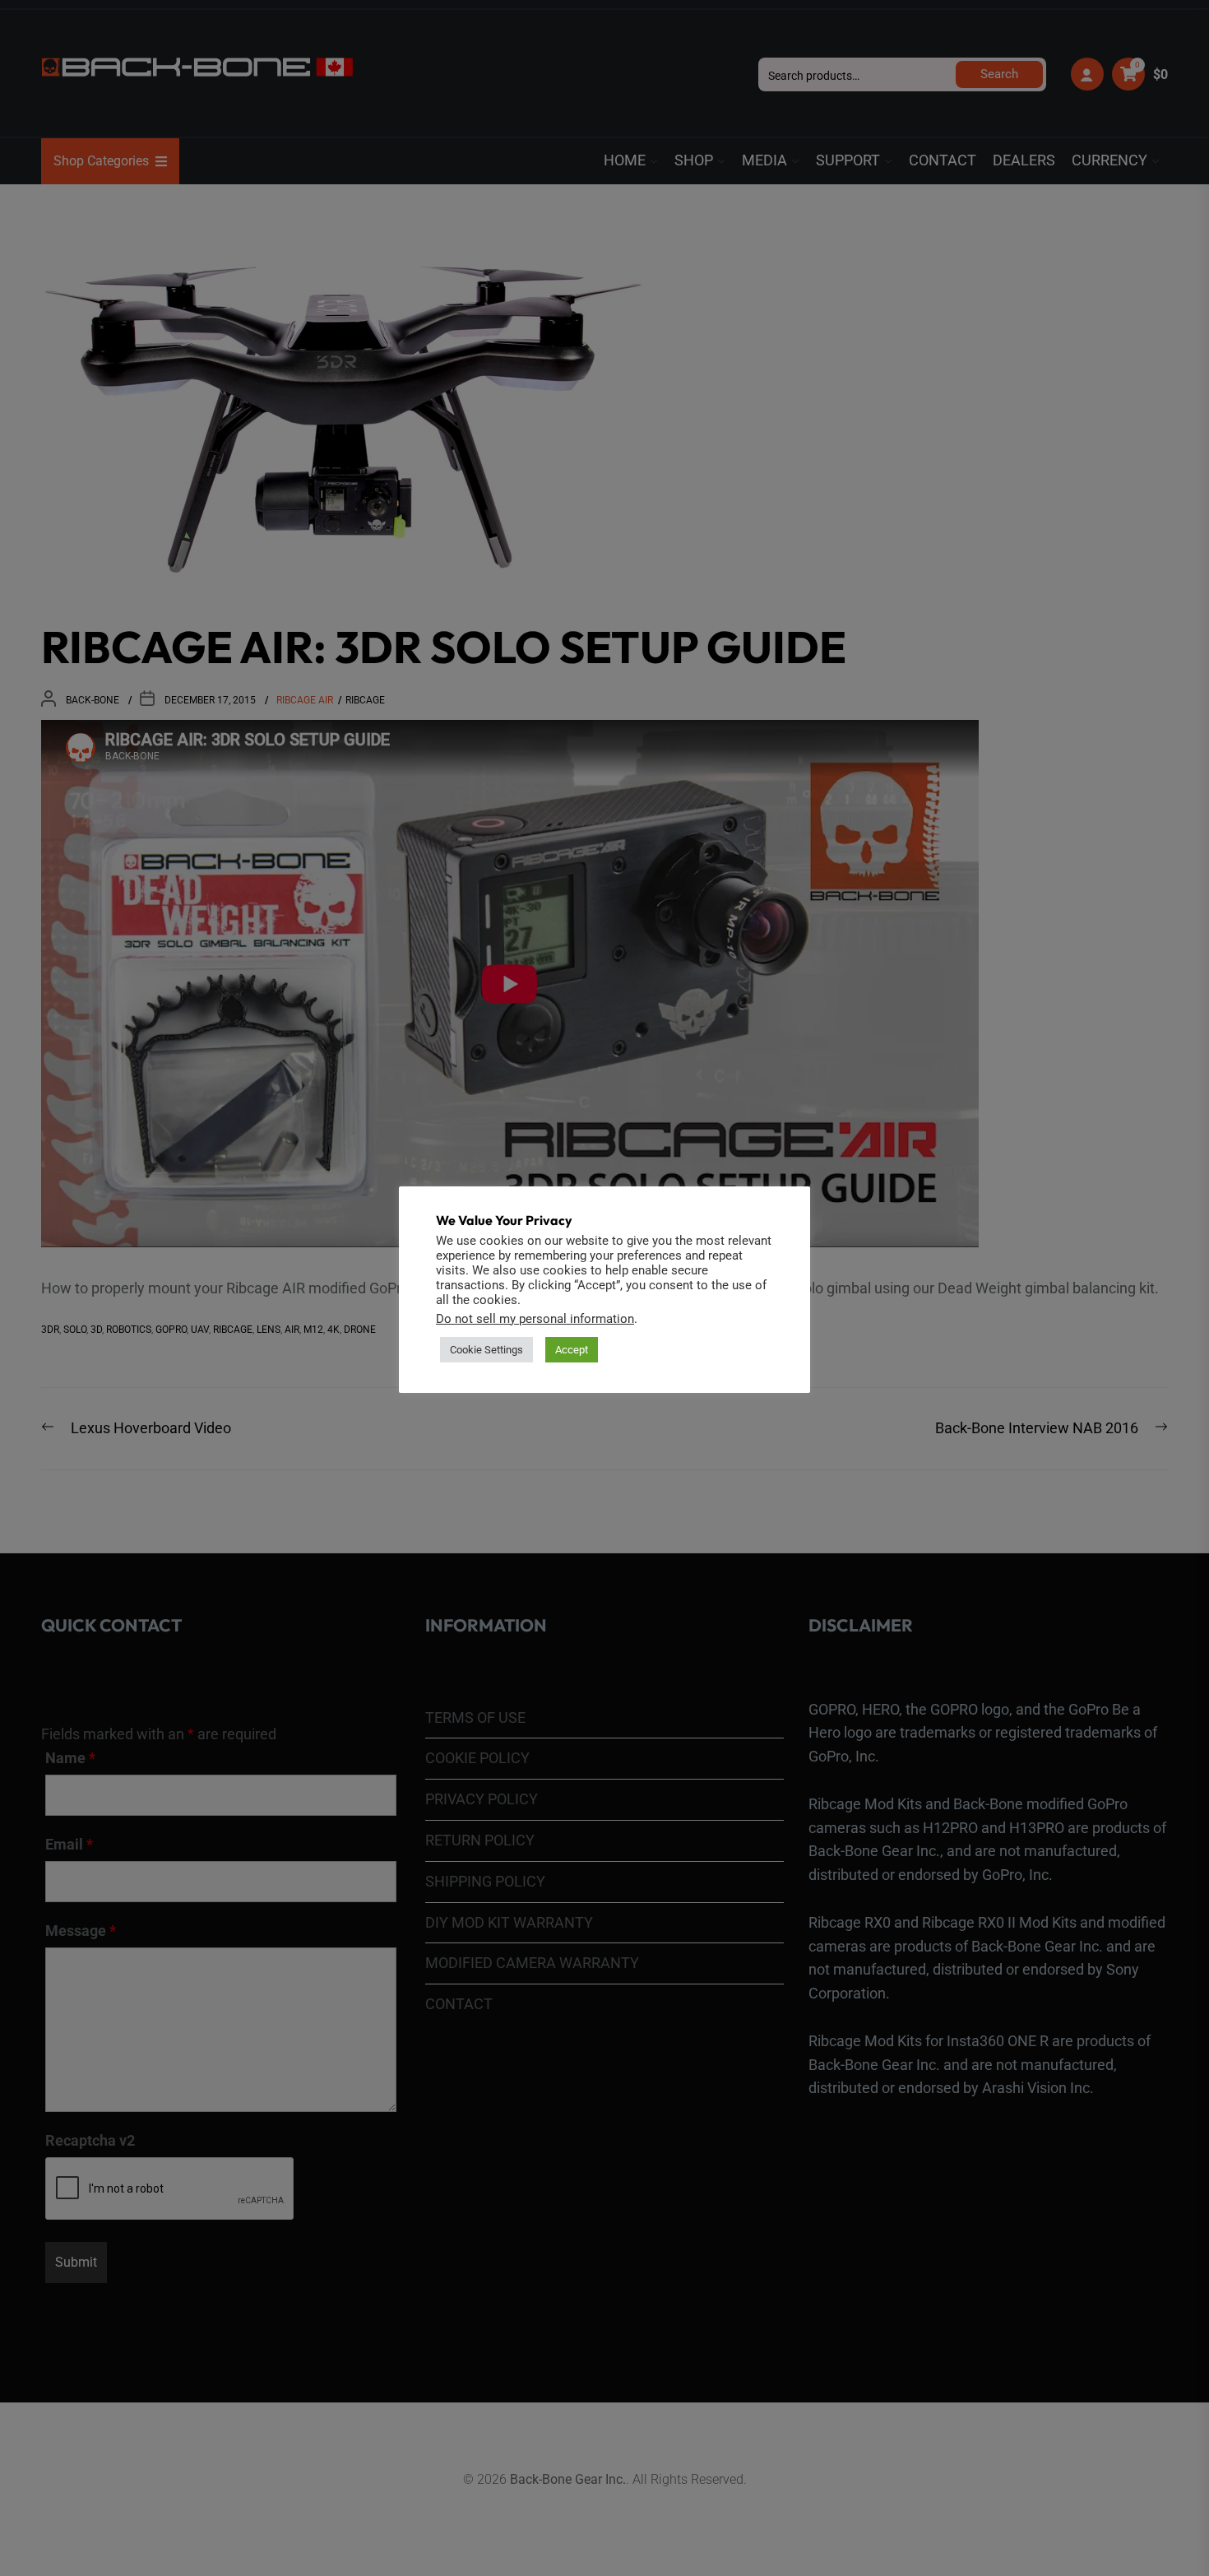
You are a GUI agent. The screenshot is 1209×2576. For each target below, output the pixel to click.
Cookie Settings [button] (486, 1350)
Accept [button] (572, 1350)
